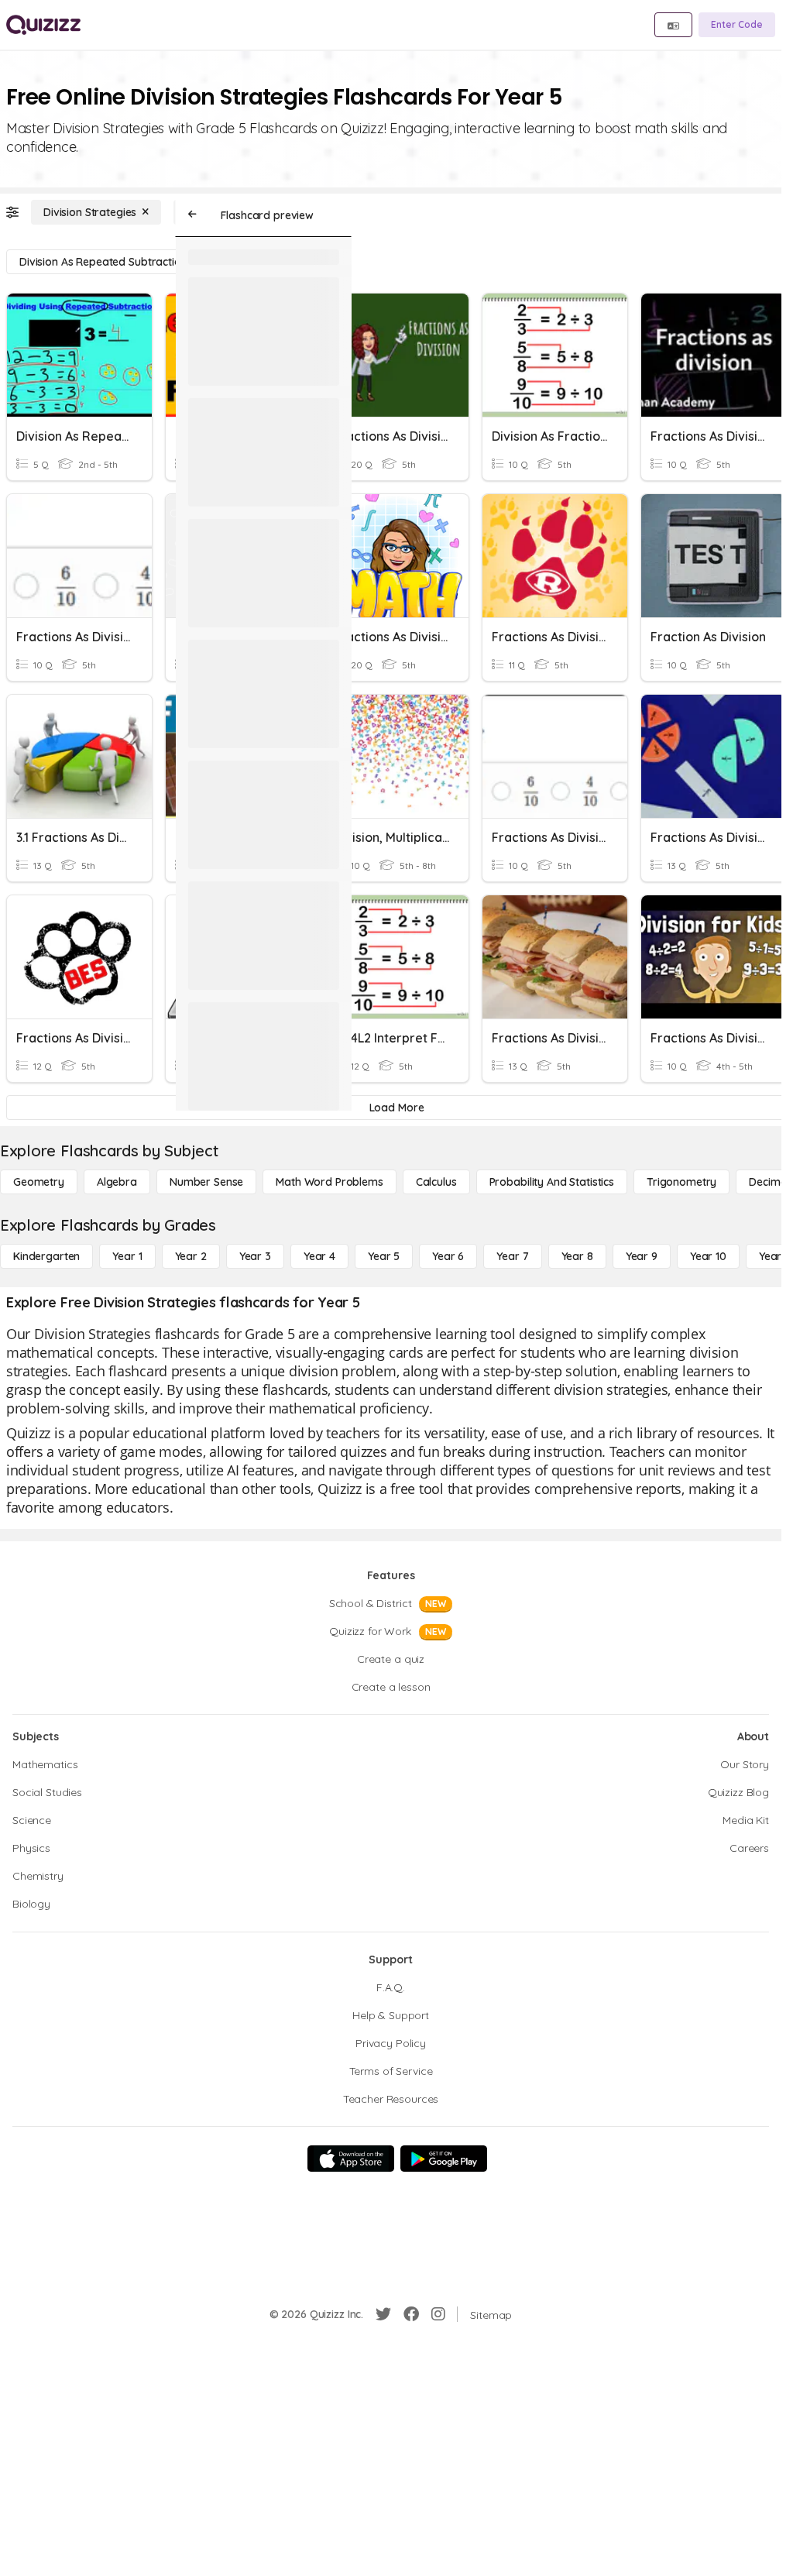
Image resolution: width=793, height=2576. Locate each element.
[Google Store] (444, 2159)
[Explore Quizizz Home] (43, 25)
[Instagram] (438, 2314)
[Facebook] (411, 2314)
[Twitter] (383, 2314)
